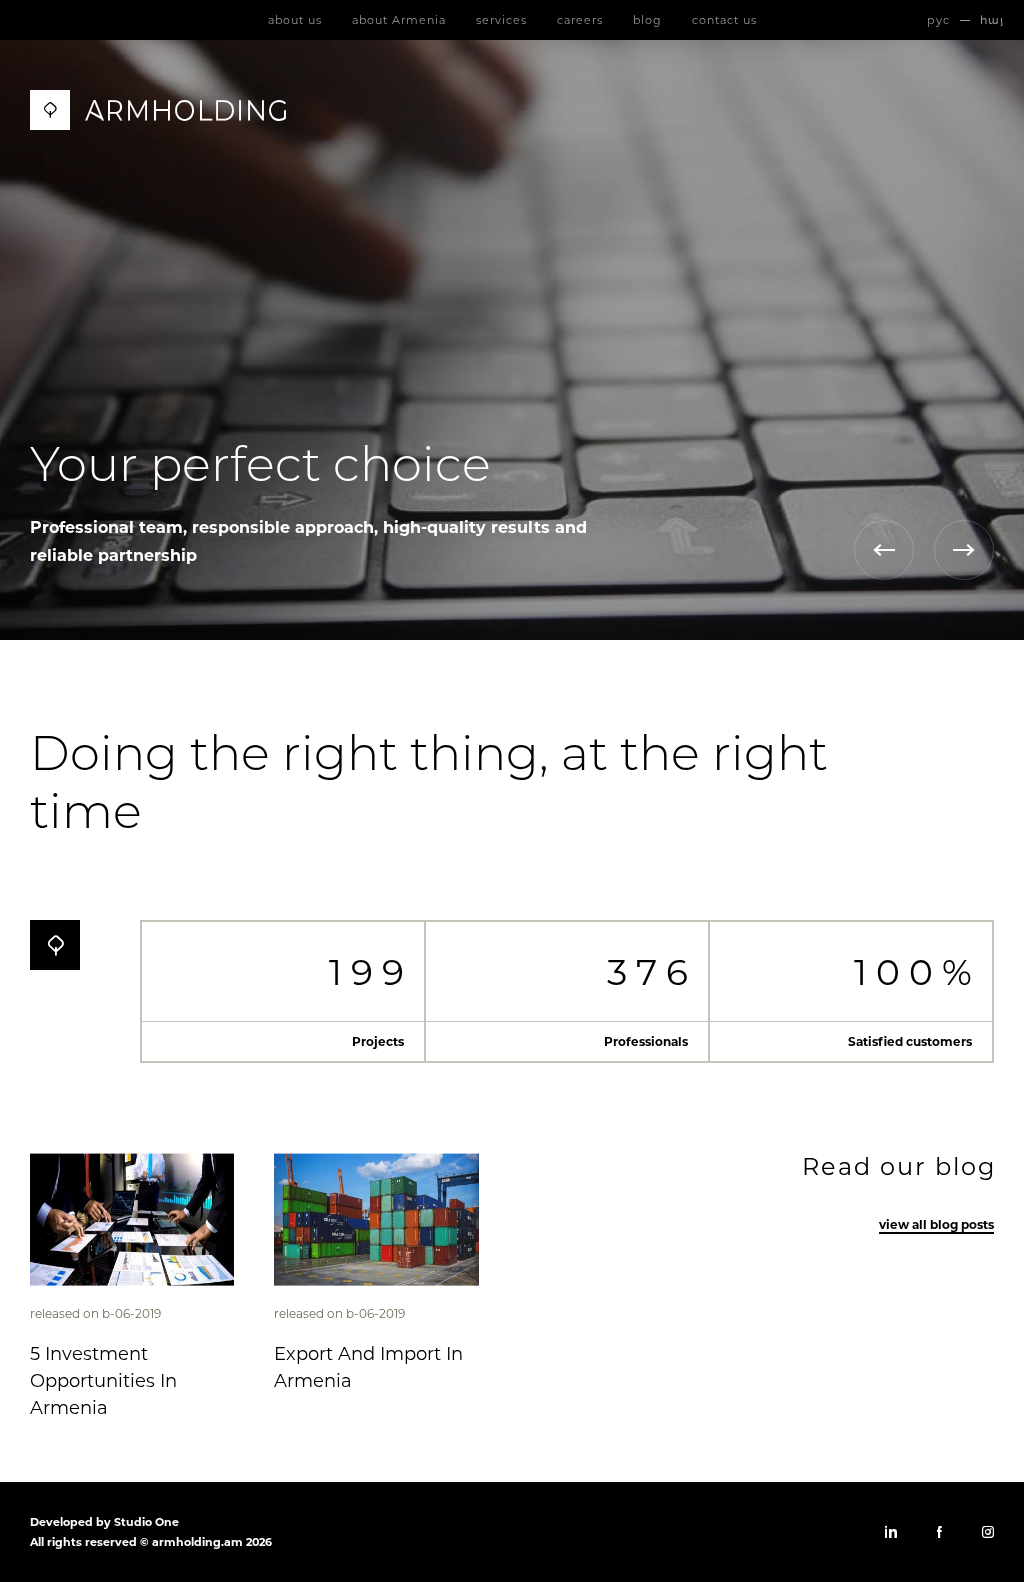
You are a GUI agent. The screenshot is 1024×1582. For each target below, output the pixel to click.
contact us (724, 20)
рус (938, 20)
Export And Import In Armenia (368, 1367)
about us (295, 20)
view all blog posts (936, 1224)
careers (580, 20)
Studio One (146, 1522)
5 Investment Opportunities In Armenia (103, 1381)
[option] (512, 340)
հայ (992, 20)
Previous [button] (884, 550)
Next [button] (964, 550)
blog (647, 20)
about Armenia (399, 20)
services (501, 20)
